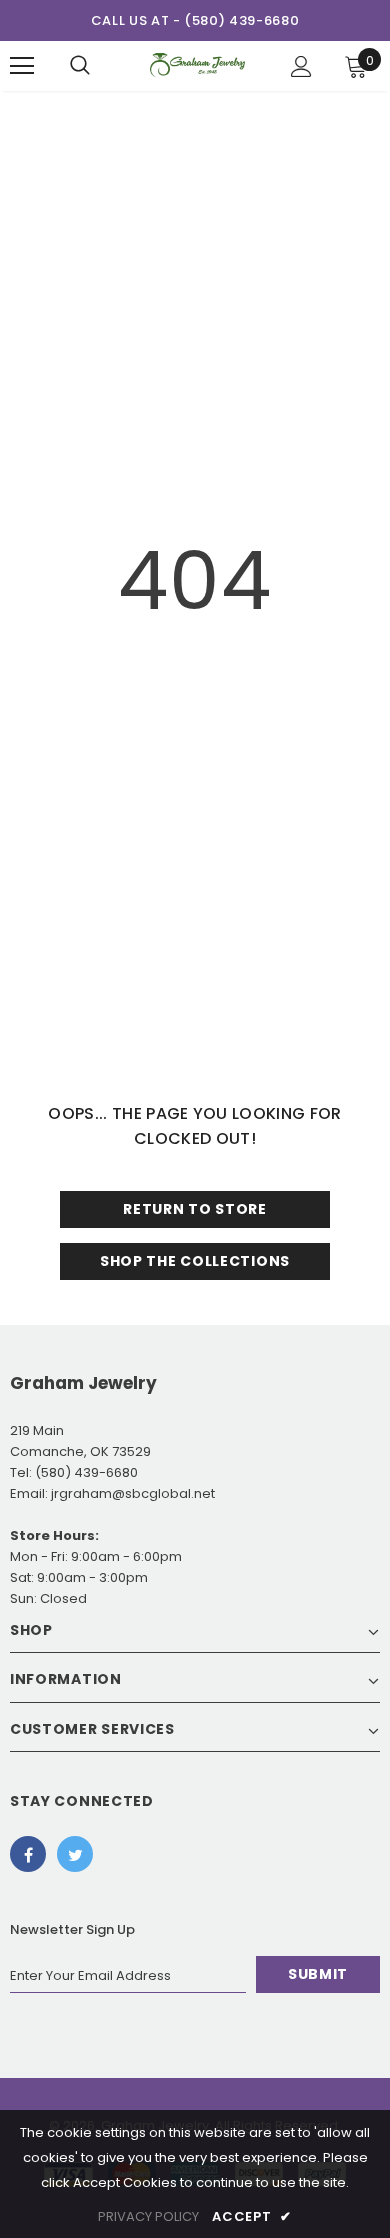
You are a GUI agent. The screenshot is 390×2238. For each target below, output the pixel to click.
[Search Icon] (80, 66)
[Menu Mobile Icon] (22, 66)
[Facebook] (28, 1854)
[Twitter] (75, 1854)
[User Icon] (301, 66)
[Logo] (197, 65)
